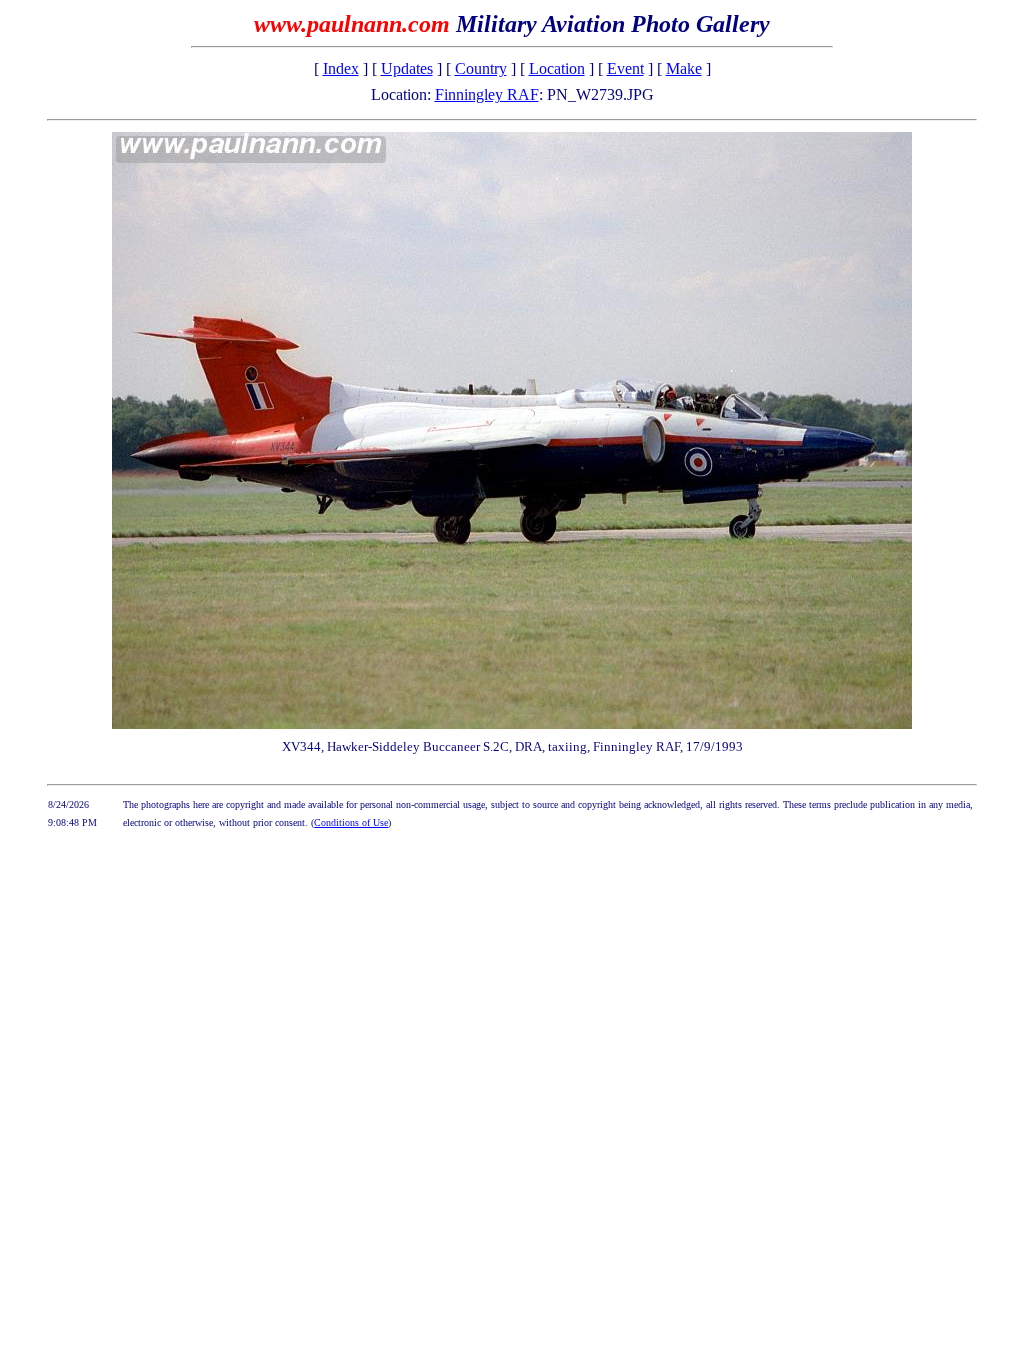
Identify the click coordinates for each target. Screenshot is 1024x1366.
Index (341, 68)
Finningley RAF (487, 94)
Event (625, 68)
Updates (407, 68)
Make (684, 68)
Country (481, 68)
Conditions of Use (351, 822)
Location (557, 68)
